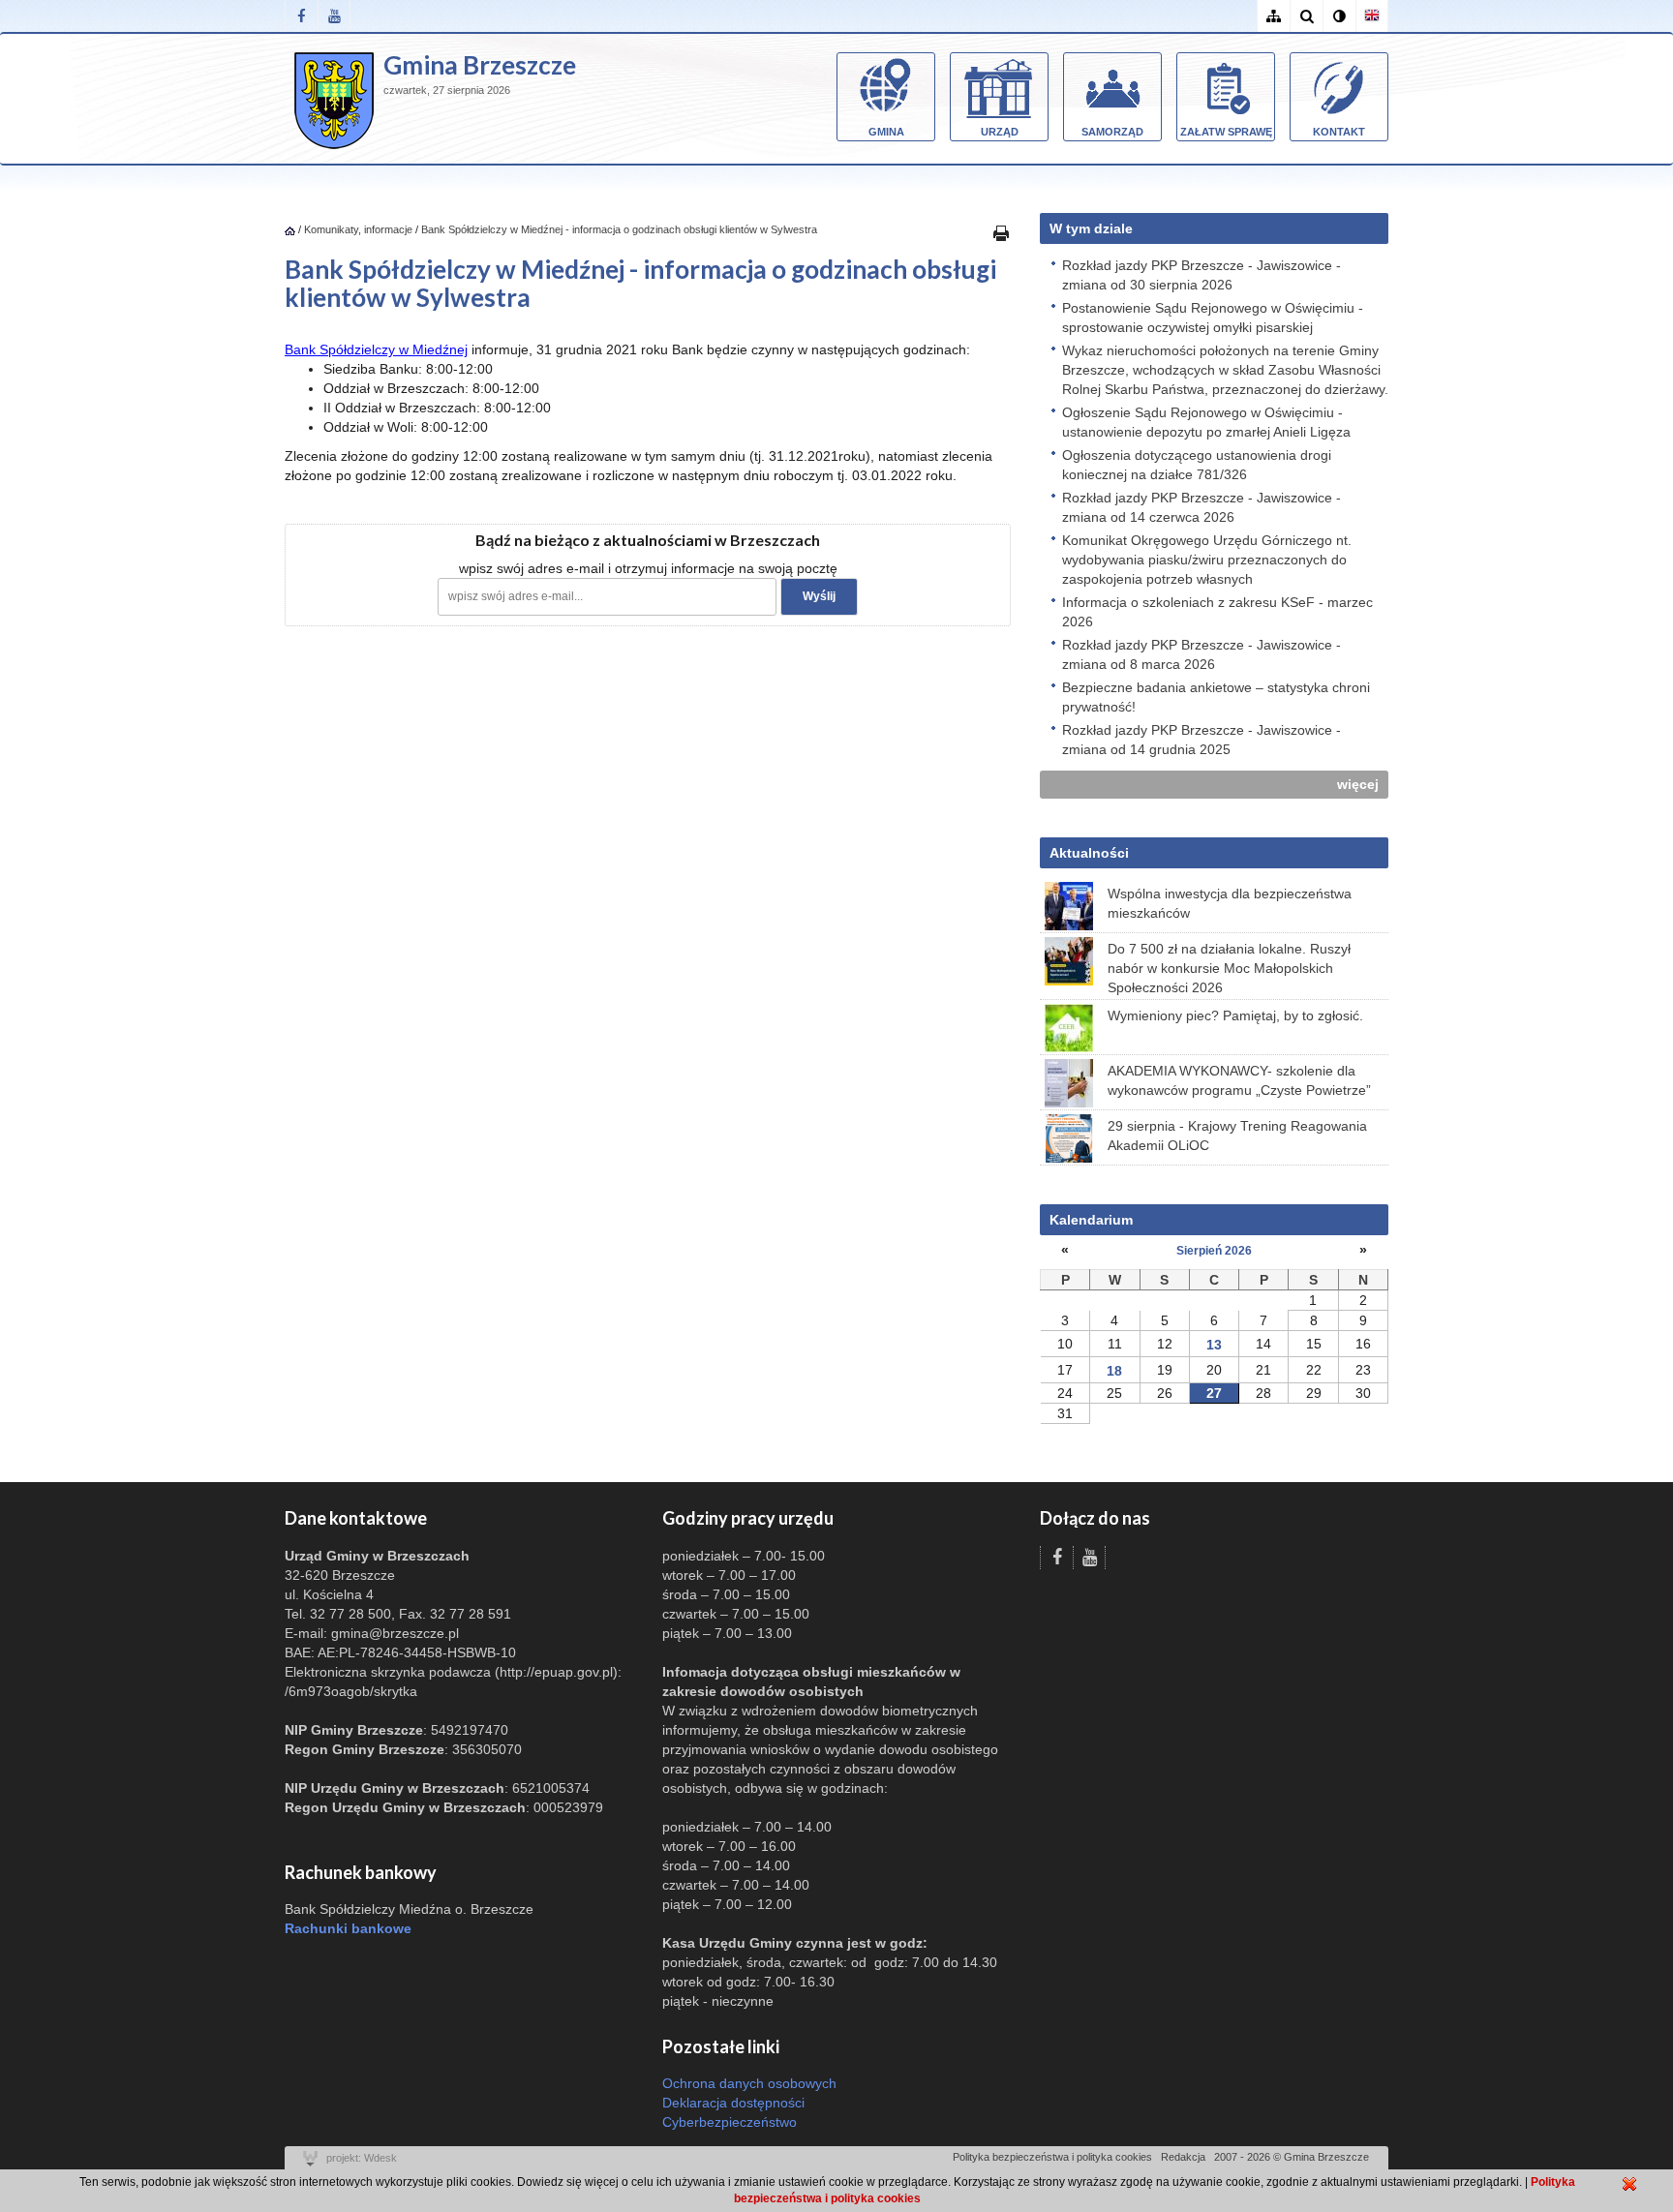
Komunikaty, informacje (358, 229)
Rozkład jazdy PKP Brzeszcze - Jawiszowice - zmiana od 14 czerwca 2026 (1202, 507)
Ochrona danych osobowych (749, 2083)
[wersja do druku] (1001, 232)
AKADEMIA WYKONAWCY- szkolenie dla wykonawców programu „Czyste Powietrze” (1239, 1080)
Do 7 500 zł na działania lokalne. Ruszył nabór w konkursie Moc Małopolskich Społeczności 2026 (1229, 968)
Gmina (886, 132)
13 (1214, 1345)
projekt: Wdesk (362, 2158)
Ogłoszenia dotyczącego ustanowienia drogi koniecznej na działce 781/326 (1197, 465)
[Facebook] (301, 16)
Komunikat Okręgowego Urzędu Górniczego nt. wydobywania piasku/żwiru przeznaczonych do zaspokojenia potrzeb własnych (1207, 560)
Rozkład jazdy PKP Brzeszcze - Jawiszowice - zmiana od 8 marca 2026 (1202, 654)
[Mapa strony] (1273, 16)
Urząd (1000, 132)
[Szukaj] (1306, 16)
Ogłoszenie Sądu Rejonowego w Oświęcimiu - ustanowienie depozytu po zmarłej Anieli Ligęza (1206, 422)
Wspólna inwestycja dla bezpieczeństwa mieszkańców (1230, 903)
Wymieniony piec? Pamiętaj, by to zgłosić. (1235, 1015)
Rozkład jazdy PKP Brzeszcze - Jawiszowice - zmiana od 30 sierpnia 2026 (1202, 275)
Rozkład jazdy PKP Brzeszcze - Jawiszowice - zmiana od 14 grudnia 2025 (1202, 740)
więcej (1358, 784)
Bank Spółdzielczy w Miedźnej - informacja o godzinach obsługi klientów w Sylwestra (619, 229)
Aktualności (1089, 853)
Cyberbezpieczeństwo (730, 2122)
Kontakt (1339, 132)
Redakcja (1183, 2157)
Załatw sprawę (1226, 132)
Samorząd (1112, 132)
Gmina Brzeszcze (480, 65)
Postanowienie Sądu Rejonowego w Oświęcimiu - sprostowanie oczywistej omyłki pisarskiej (1213, 318)
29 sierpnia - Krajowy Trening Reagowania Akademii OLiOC (1237, 1136)
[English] (1372, 16)
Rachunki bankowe (348, 1928)
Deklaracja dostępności (733, 2103)
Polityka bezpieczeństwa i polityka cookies (1052, 2157)
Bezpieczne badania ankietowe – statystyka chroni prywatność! (1216, 697)
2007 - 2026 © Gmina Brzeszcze (1292, 2157)
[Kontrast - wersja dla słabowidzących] (1339, 16)
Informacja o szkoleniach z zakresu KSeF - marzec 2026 (1217, 612)
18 (1114, 1371)
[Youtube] (334, 16)
